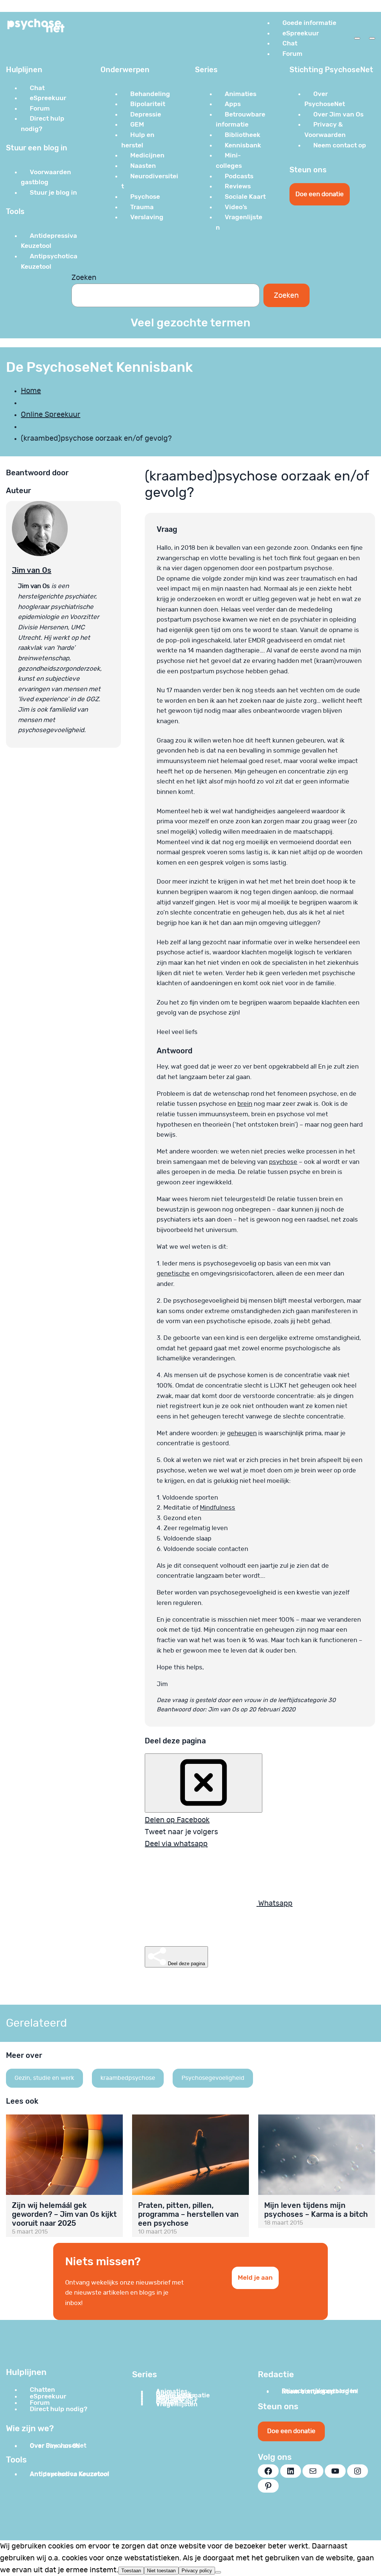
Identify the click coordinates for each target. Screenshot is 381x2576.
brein (245, 1104)
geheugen (242, 1433)
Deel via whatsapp (176, 1844)
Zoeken (84, 278)
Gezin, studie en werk (44, 2078)
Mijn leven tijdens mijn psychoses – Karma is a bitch (316, 2210)
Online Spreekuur (51, 415)
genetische (173, 1273)
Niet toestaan (161, 2571)
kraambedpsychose (128, 2078)
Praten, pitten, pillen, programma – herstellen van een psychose (188, 2214)
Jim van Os (32, 570)
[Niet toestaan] (218, 2572)
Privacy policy (197, 2571)
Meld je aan (255, 2277)
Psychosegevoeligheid (213, 2078)
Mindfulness (217, 1508)
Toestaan (131, 2571)
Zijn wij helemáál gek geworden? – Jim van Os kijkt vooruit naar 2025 (64, 2214)
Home (31, 391)
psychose (283, 1162)
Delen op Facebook (177, 1820)
